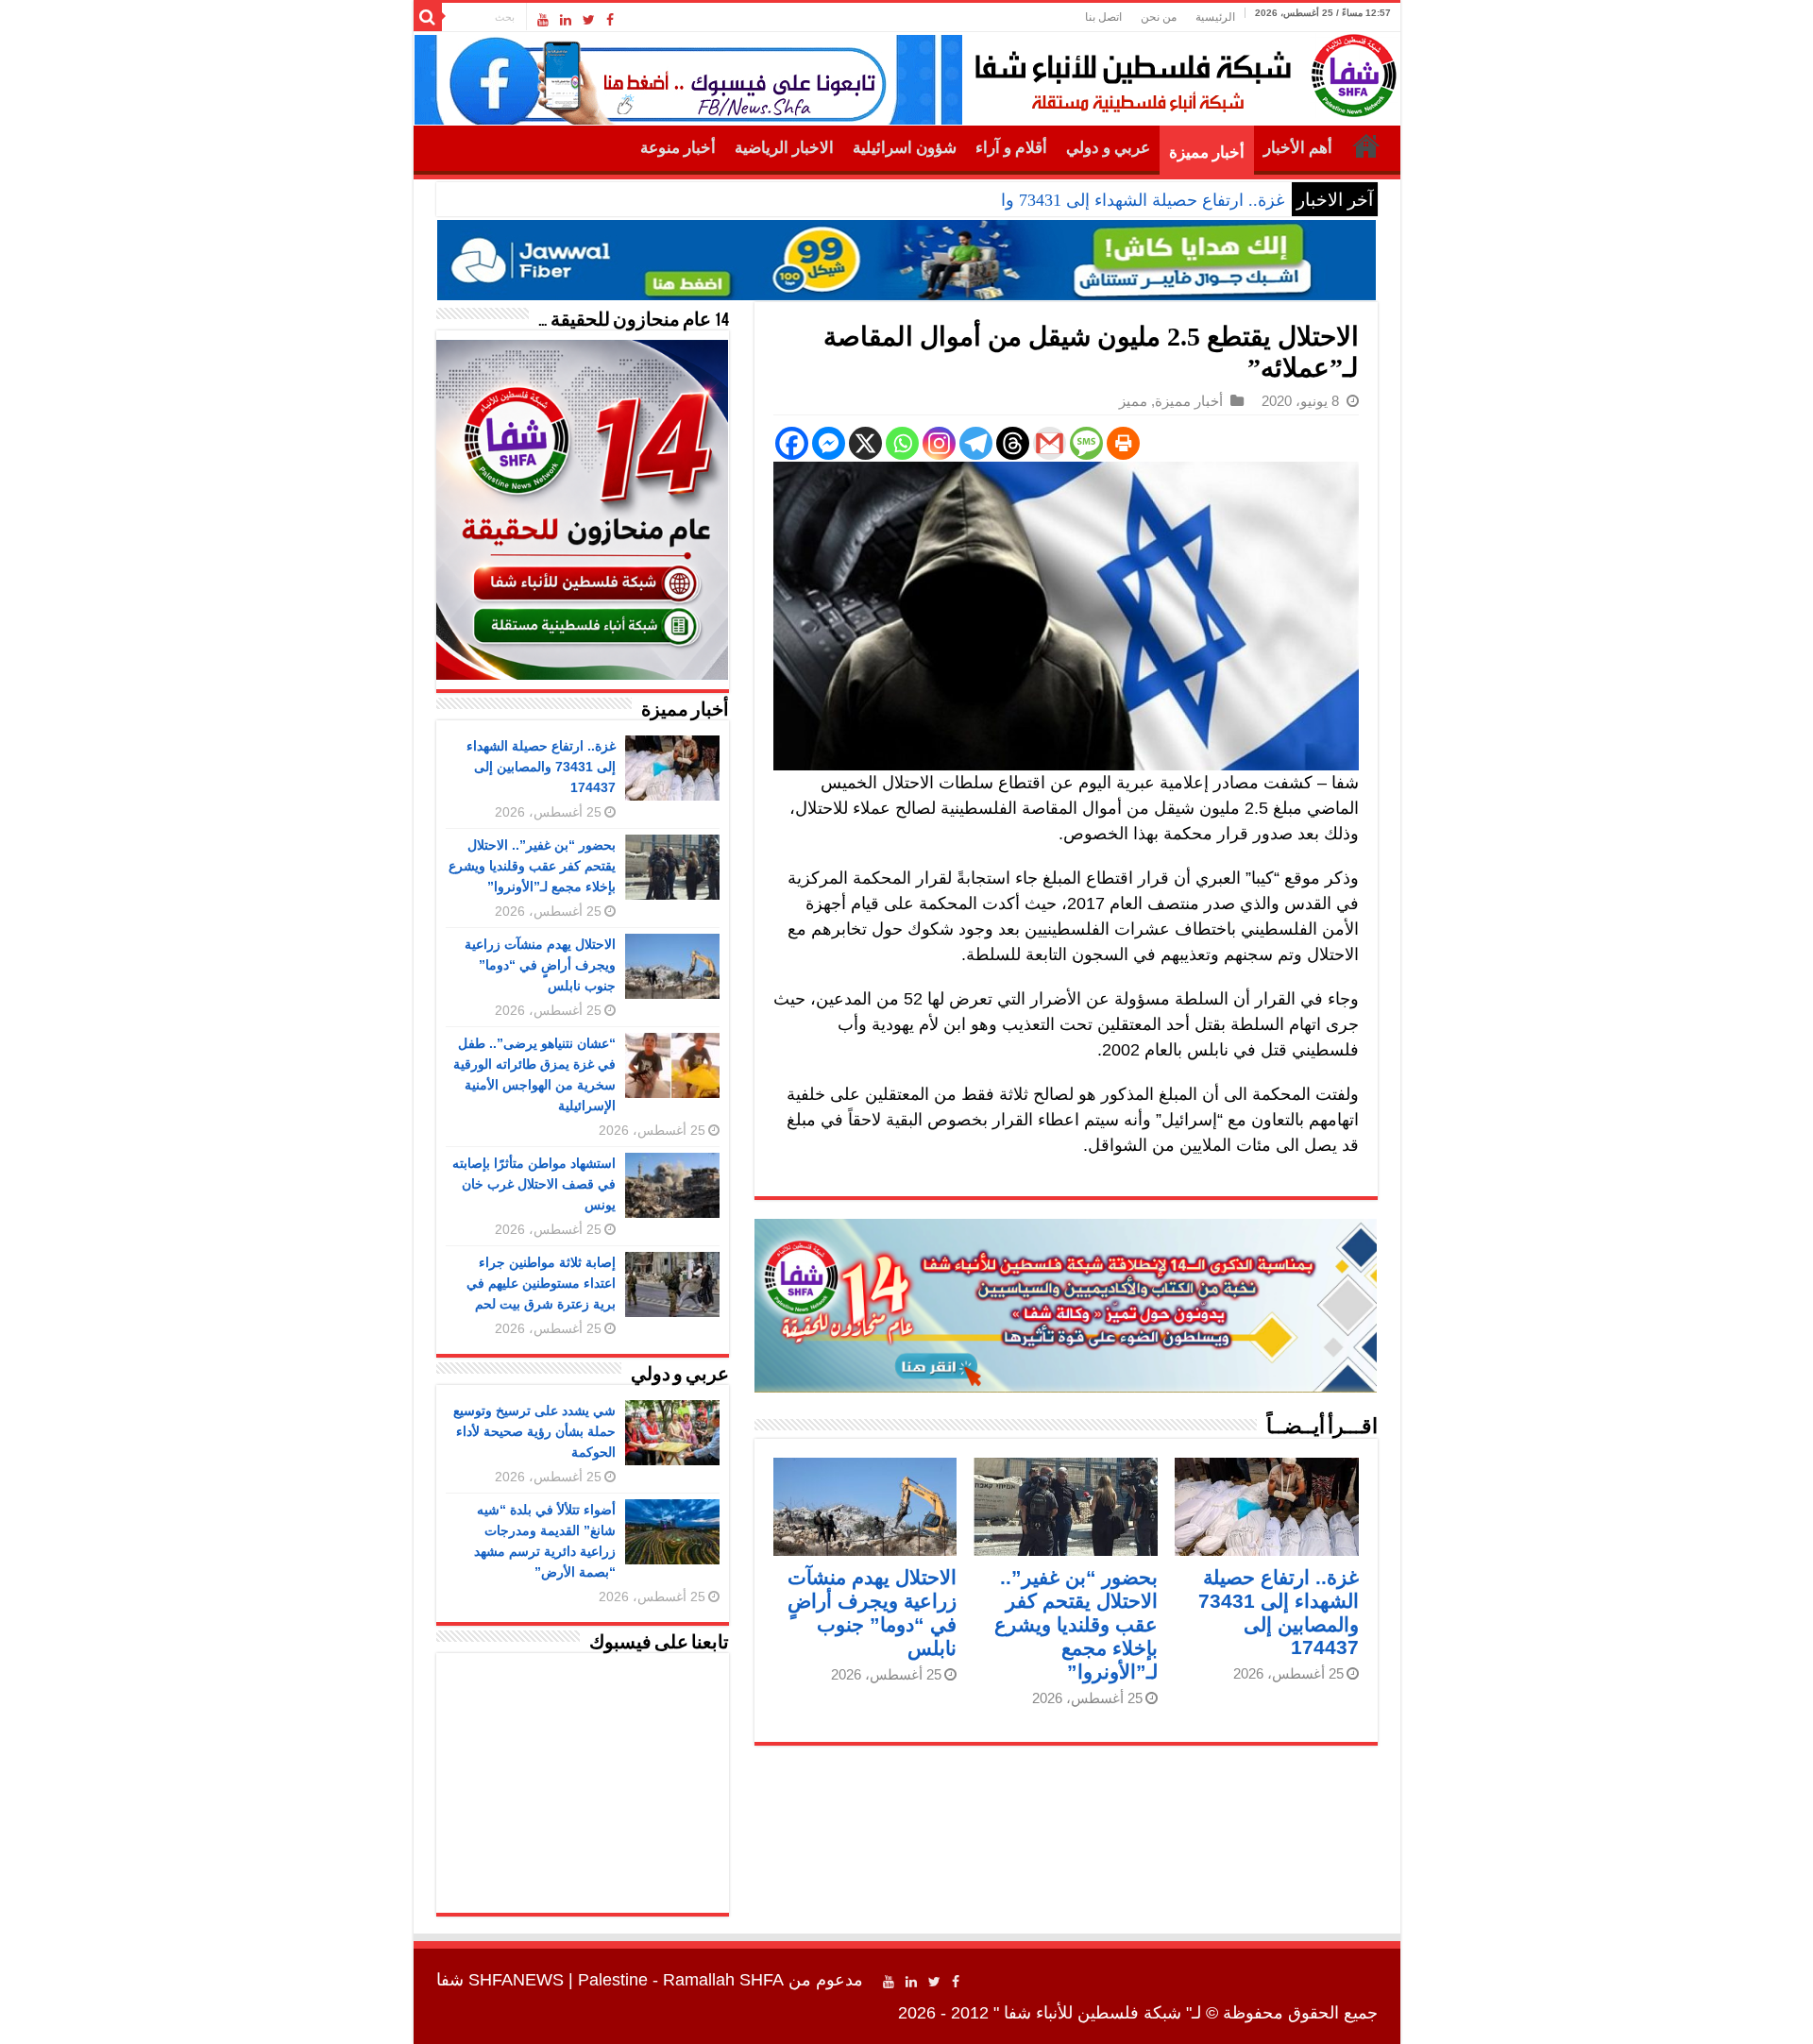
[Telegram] (976, 443)
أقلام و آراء (1011, 148)
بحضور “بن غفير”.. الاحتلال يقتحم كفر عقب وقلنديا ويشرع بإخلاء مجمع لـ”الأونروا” (1076, 1624)
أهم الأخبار (1298, 148)
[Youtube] (543, 20)
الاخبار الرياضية (784, 148)
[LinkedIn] (566, 20)
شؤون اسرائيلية (905, 148)
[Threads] (1013, 443)
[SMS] (1086, 443)
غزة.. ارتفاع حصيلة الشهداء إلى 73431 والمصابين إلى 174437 (1072, 200)
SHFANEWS (516, 1980)
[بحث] (428, 17)
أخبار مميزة (1207, 152)
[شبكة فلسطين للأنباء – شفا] (1181, 72)
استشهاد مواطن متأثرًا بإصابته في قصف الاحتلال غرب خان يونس (534, 1184)
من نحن (1159, 17)
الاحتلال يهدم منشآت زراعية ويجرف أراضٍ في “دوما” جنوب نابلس (540, 965)
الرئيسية (1215, 17)
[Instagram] (939, 443)
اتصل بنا (1103, 17)
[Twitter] (589, 20)
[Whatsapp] (902, 443)
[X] (865, 443)
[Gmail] (1050, 443)
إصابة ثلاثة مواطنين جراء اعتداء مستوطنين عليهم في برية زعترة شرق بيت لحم (541, 1283)
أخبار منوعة (678, 148)
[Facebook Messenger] (829, 443)
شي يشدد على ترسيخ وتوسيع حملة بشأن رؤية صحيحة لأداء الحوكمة (534, 1431)
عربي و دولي (1108, 148)
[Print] (1123, 443)
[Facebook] (610, 20)
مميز (1133, 401)
